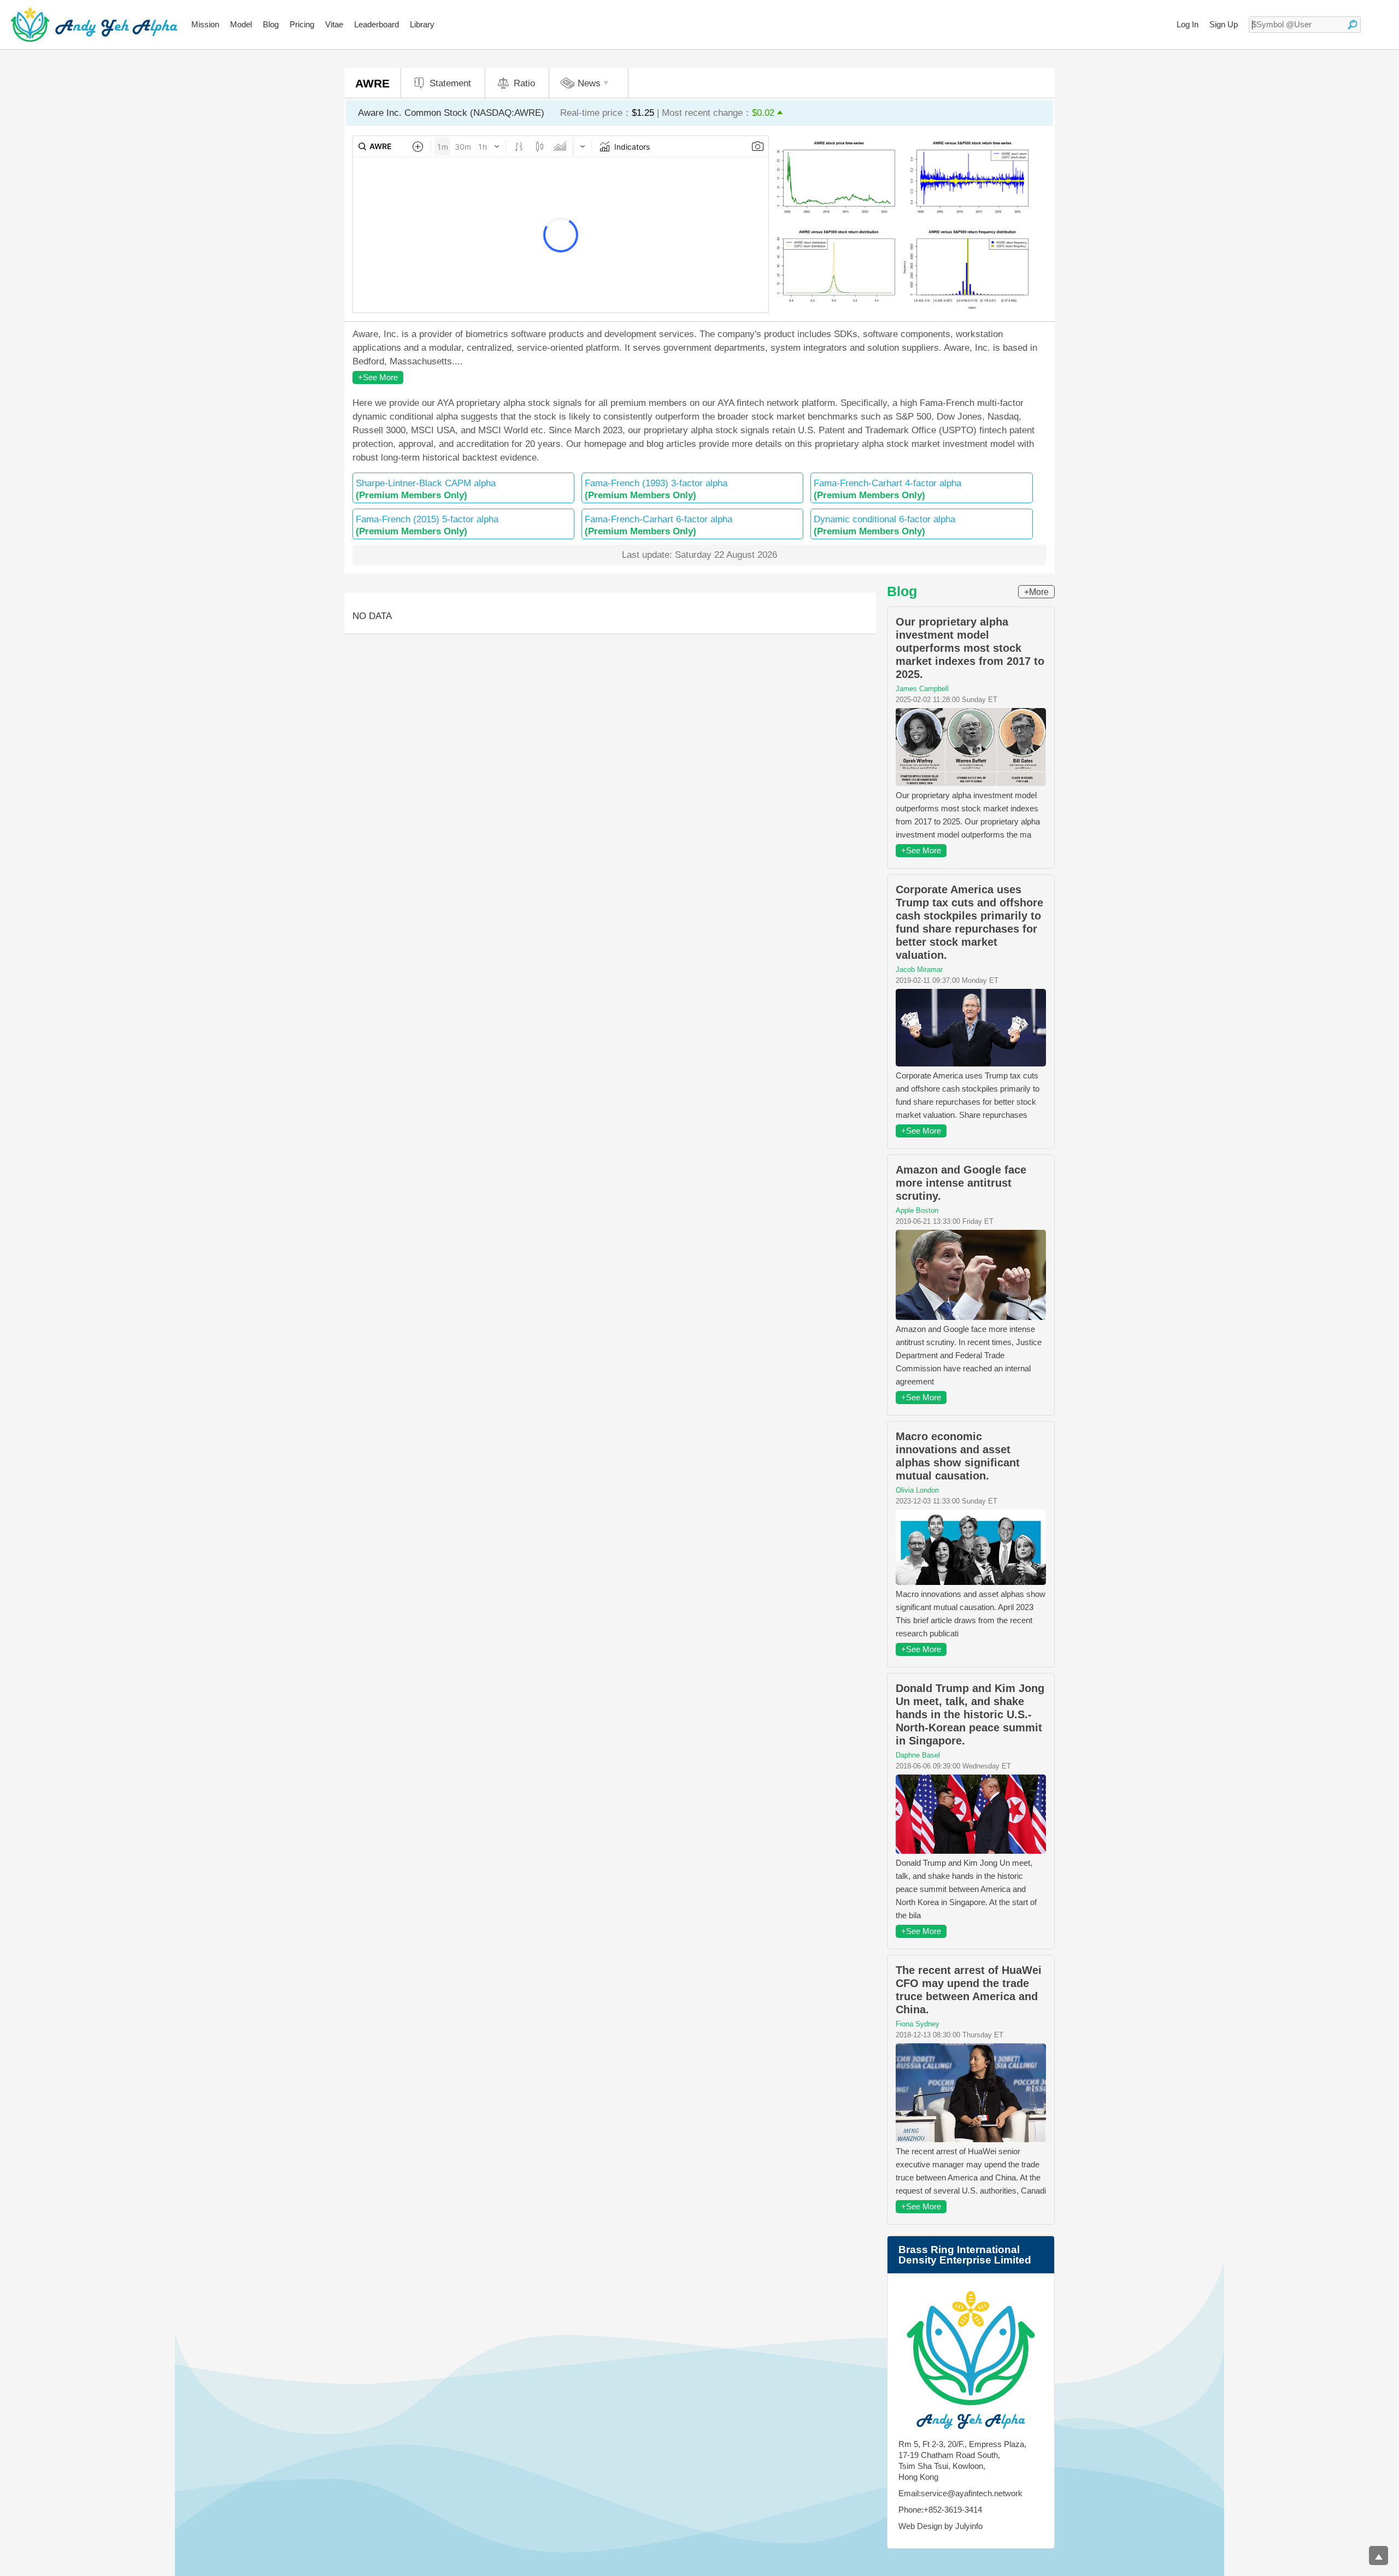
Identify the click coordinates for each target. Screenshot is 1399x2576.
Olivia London (917, 1490)
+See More (378, 377)
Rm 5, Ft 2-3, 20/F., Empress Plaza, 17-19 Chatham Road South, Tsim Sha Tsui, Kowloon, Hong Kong (962, 2460)
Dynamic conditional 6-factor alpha (884, 525)
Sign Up (1224, 24)
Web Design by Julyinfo (940, 2526)
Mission (205, 24)
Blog (271, 24)
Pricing (302, 24)
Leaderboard (377, 24)
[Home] (94, 25)
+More (1036, 592)
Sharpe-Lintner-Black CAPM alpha (426, 489)
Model (241, 24)
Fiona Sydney (918, 2024)
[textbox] (1305, 25)
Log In (1188, 24)
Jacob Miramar (919, 969)
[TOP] (1379, 2556)
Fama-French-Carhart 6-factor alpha (659, 525)
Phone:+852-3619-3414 (940, 2510)
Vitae (334, 24)
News (589, 83)
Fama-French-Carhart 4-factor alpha (887, 489)
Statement (450, 83)
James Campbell (922, 689)
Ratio (524, 83)
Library (422, 24)
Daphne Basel (918, 1755)
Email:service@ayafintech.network (960, 2493)
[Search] (1353, 25)
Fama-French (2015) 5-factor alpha (427, 525)
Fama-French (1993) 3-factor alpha (656, 489)
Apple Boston (917, 1210)
